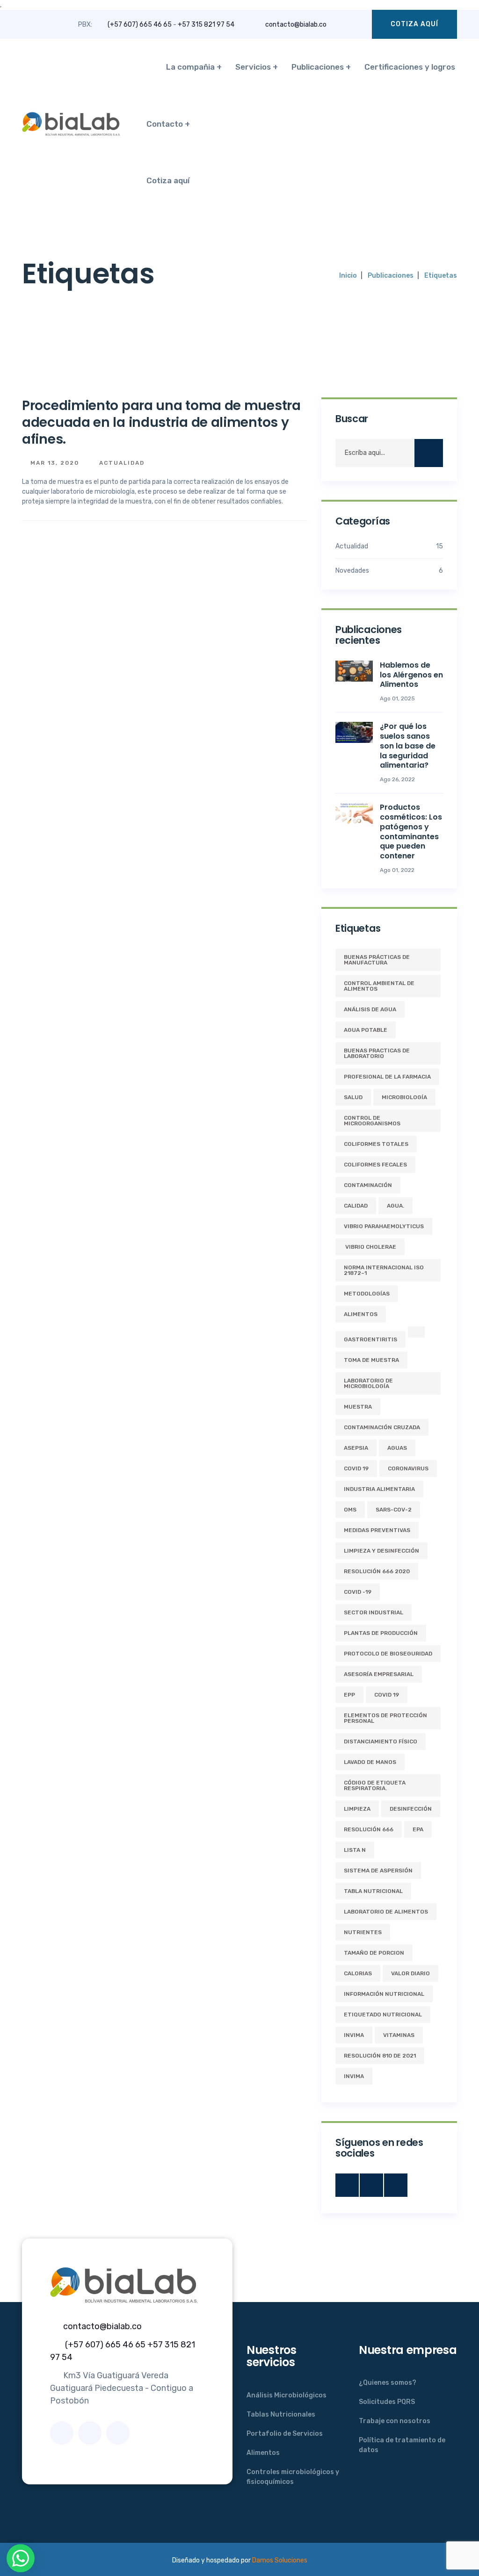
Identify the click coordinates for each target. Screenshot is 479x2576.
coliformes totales (376, 1144)
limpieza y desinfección (381, 1551)
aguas (397, 1448)
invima (354, 2076)
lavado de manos (370, 1762)
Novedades (389, 571)
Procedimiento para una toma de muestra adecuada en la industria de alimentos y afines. (161, 423)
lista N (355, 1850)
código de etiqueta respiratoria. (375, 1785)
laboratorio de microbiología (368, 1383)
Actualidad (121, 463)
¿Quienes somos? (388, 2383)
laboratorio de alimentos (386, 1912)
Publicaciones (391, 276)
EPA (418, 1829)
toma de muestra (371, 1360)
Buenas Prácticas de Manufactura (377, 960)
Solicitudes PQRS (387, 2402)
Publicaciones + (321, 67)
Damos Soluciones (280, 2560)
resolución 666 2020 (377, 1571)
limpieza (357, 1809)
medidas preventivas (377, 1530)
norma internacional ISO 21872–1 (384, 1270)
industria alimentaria (379, 1489)
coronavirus (408, 1468)
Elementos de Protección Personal (385, 1718)
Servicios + (257, 67)
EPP (349, 1695)
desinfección (411, 1809)
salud (353, 1097)
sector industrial (374, 1612)
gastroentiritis (370, 1339)
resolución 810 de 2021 (380, 2056)
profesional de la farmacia (387, 1077)
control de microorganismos (372, 1121)
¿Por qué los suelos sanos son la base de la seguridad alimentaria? (408, 746)
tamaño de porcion (374, 1953)
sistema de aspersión (378, 1871)
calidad (356, 1206)
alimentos (361, 1314)
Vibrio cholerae (370, 1247)
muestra (358, 1407)
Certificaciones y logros (410, 67)
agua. (396, 1206)
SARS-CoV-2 (394, 1510)
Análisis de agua (370, 1009)
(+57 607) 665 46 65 (140, 25)
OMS (350, 1510)
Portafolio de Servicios (285, 2434)
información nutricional (384, 1994)
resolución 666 (369, 1829)
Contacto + (168, 124)
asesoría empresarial (379, 1674)
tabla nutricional (373, 1891)
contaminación (368, 1185)
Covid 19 (387, 1695)
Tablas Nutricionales (281, 2414)
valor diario (410, 1973)
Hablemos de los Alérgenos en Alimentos (411, 675)
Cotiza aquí (414, 24)
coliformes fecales (375, 1165)
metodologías (367, 1294)
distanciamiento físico (381, 1741)
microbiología (404, 1097)
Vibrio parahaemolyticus (384, 1226)
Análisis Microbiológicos (287, 2395)
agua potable (366, 1030)
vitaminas (399, 2035)
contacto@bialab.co (296, 25)
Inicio (348, 276)
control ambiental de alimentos (379, 986)
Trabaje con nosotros (395, 2421)
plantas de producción (381, 1633)
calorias (358, 1973)
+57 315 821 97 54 (206, 25)
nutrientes (363, 1932)
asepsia (356, 1448)
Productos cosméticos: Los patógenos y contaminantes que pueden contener (411, 831)
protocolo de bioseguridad (388, 1654)
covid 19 (356, 1468)
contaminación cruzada (382, 1427)
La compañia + (194, 67)
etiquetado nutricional (383, 2015)
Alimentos (263, 2453)
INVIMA (354, 2035)
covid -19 (358, 1592)
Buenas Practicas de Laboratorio (377, 1053)
